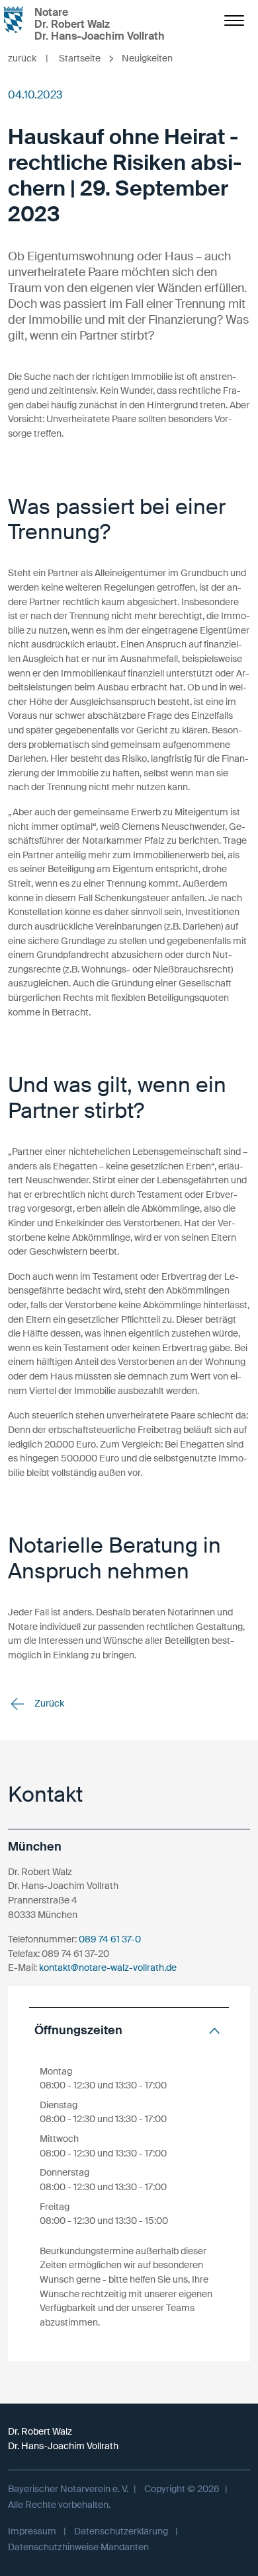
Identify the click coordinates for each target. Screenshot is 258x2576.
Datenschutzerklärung (121, 2531)
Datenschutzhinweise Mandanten (78, 2547)
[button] (129, 2031)
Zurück (48, 1703)
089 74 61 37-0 (110, 1939)
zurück (28, 58)
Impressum (32, 2531)
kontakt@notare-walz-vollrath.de (108, 1968)
